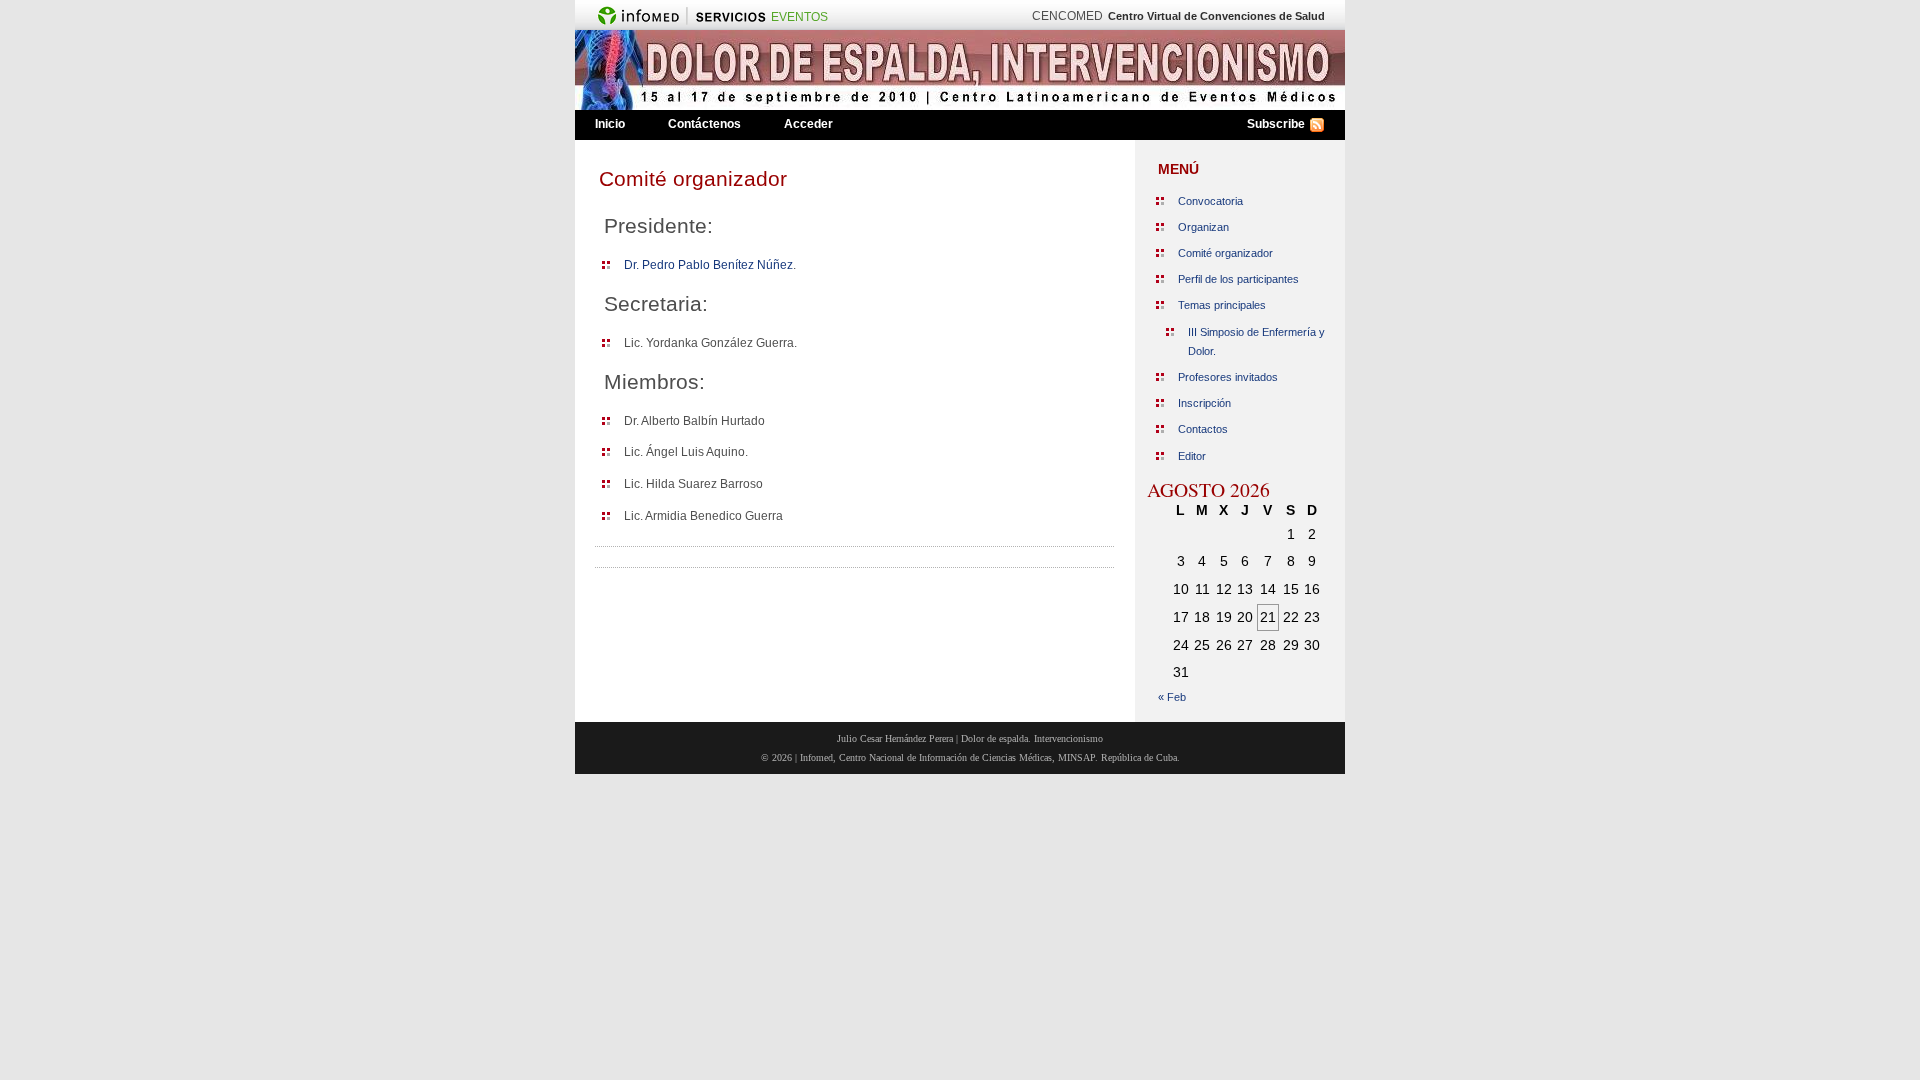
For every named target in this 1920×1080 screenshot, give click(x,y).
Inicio (610, 124)
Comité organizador (693, 178)
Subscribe (1276, 124)
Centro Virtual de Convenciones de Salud (1216, 16)
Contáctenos (704, 124)
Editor (1192, 456)
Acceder (808, 124)
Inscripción (1204, 403)
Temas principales (1222, 305)
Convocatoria (1210, 201)
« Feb (1172, 697)
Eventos (799, 17)
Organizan (1203, 227)
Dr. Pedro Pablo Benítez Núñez (708, 265)
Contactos (1203, 429)
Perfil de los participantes (1238, 279)
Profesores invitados (1228, 377)
